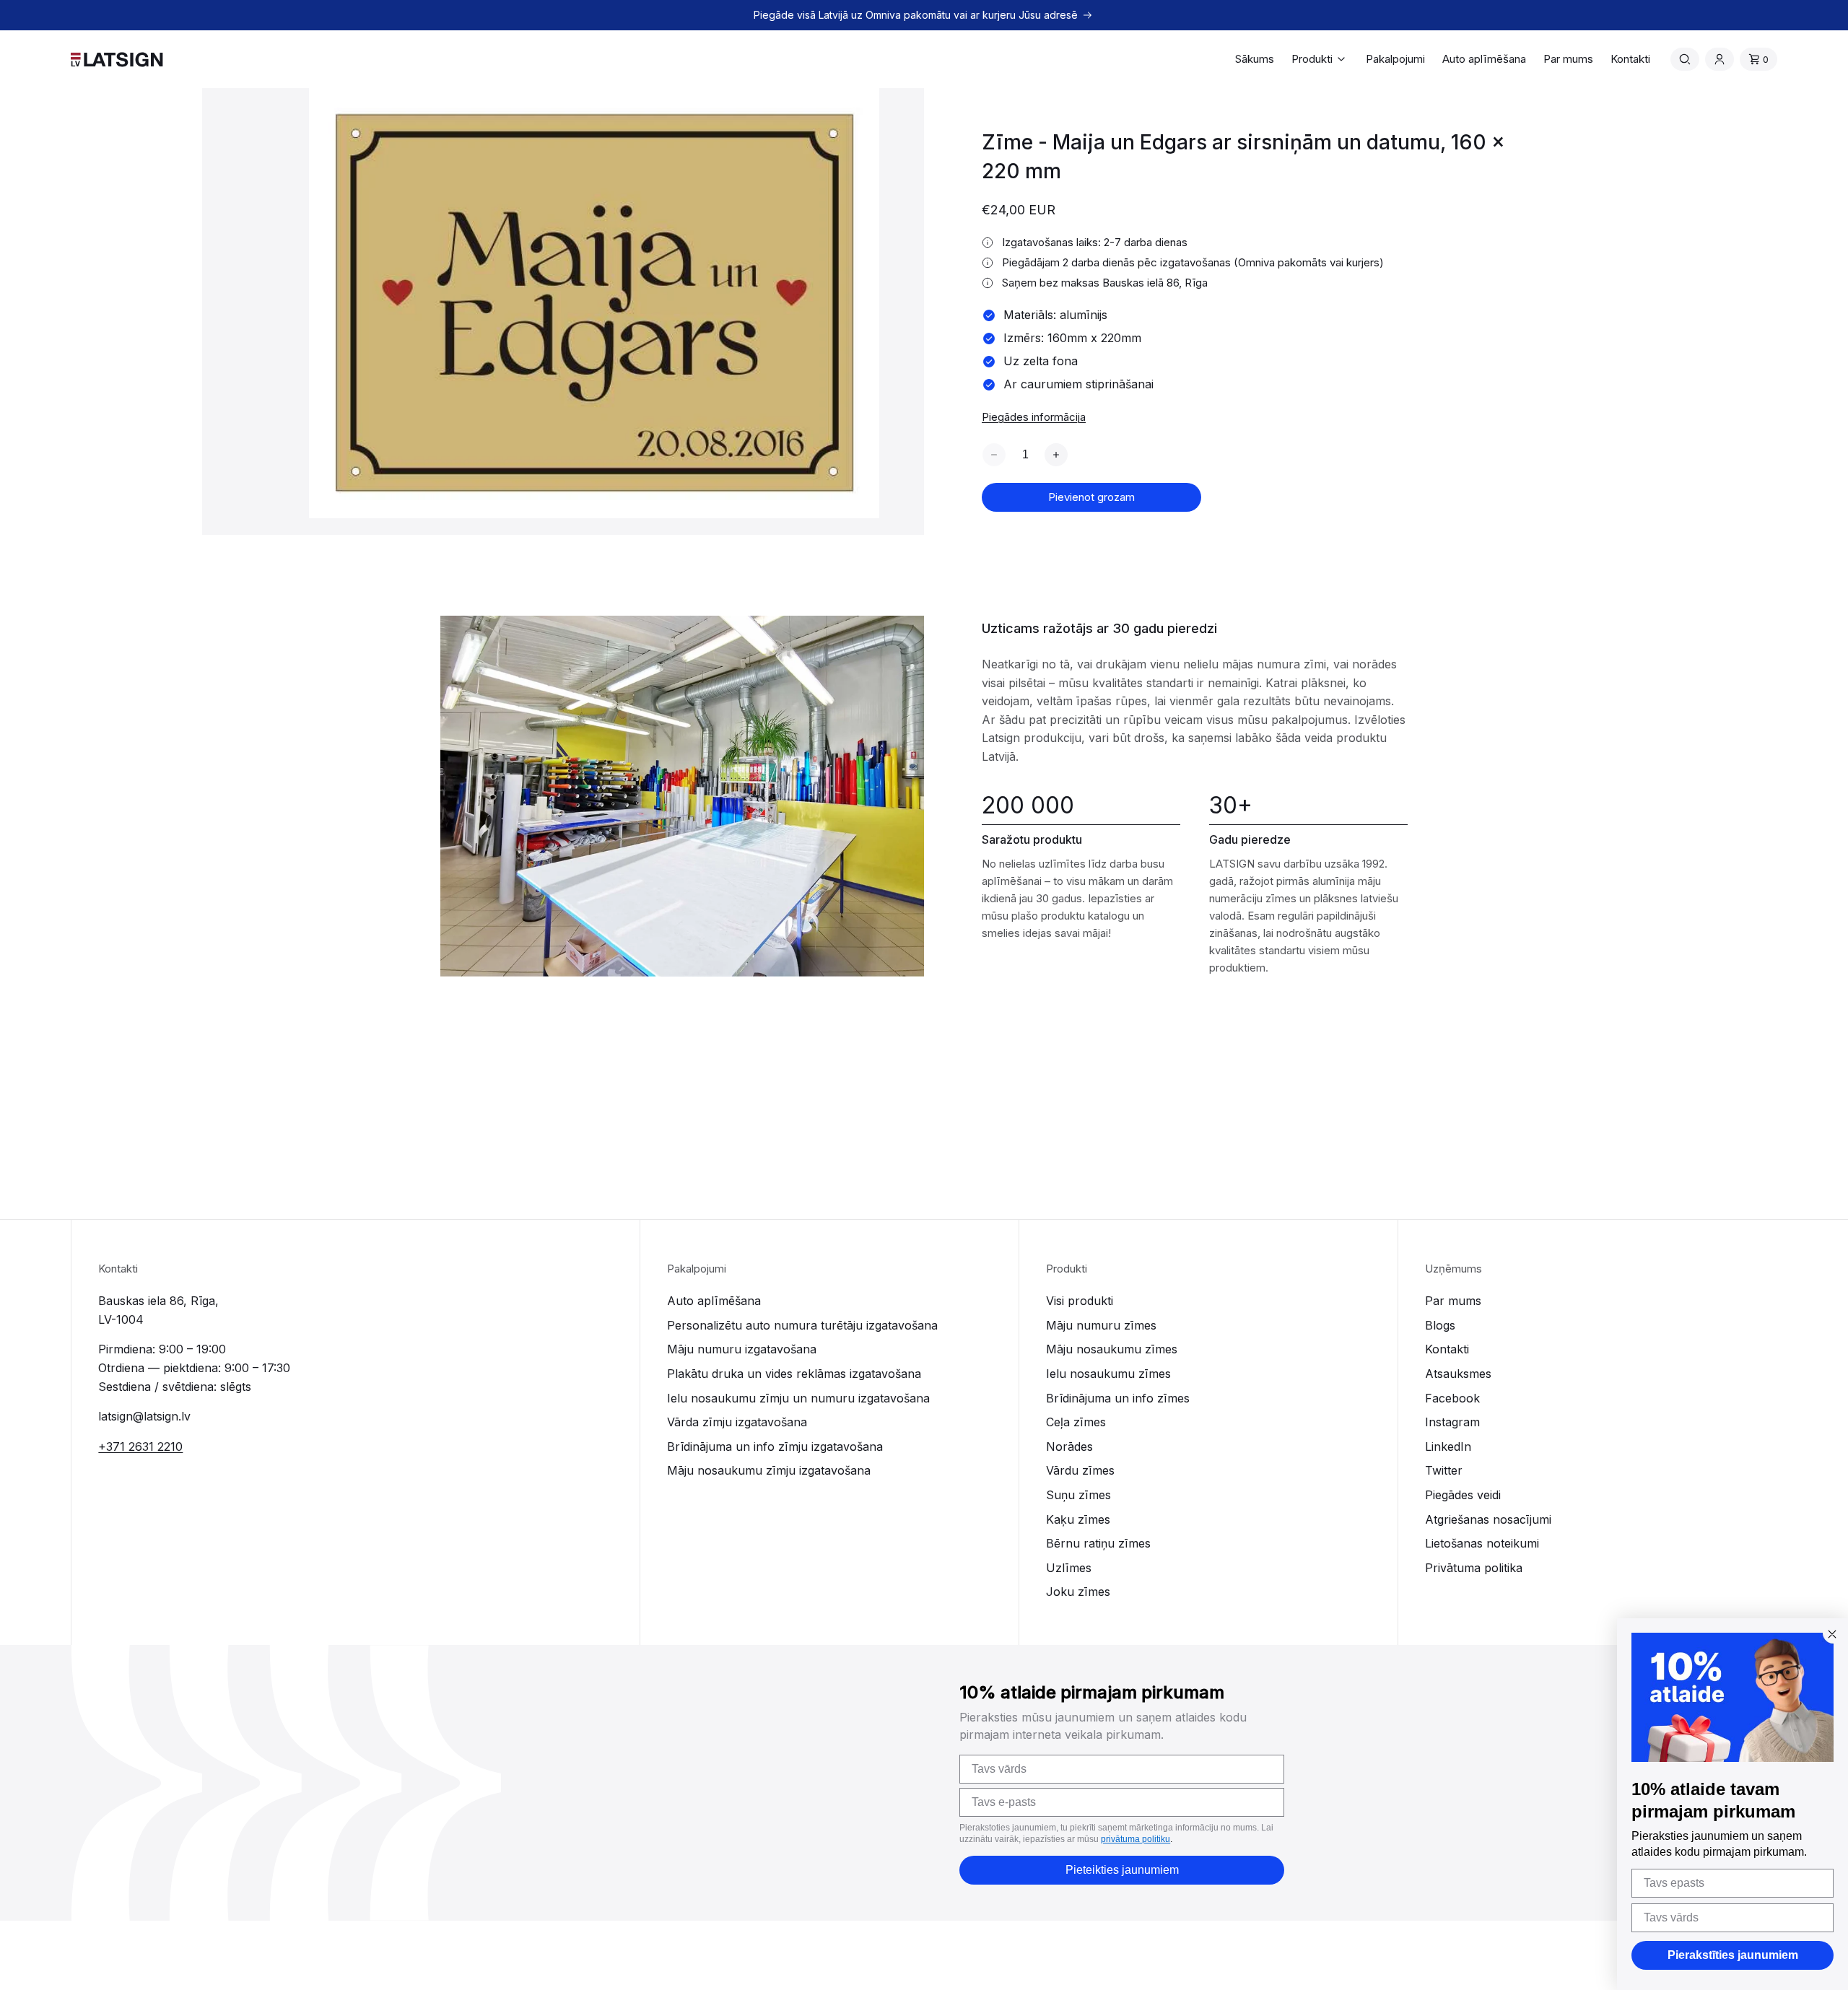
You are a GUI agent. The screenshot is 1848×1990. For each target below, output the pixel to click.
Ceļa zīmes (1076, 1422)
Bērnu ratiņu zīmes (1098, 1543)
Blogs (1440, 1325)
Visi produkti (1080, 1301)
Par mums (1453, 1301)
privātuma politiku (1136, 1839)
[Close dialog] (1832, 1634)
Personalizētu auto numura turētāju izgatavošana (802, 1325)
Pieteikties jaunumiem (1122, 1870)
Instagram (1452, 1422)
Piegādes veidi (1463, 1495)
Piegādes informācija (1034, 417)
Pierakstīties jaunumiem (1733, 1955)
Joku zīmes (1078, 1592)
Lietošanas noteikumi (1482, 1543)
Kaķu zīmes (1078, 1519)
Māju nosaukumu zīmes (1112, 1349)
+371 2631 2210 (140, 1446)
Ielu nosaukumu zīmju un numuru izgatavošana (798, 1398)
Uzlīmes (1069, 1568)
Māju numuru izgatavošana (742, 1349)
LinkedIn (1448, 1446)
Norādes (1069, 1446)
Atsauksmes (1458, 1374)
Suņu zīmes (1078, 1495)
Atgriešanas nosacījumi (1488, 1519)
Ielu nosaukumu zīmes (1108, 1374)
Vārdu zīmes (1080, 1470)
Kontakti (1447, 1349)
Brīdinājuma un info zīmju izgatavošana (775, 1446)
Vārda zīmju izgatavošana (737, 1422)
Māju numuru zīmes (1101, 1325)
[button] (1320, 59)
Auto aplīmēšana (714, 1301)
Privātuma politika (1474, 1568)
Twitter (1444, 1470)
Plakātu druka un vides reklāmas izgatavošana (794, 1374)
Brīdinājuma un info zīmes (1118, 1398)
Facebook (1452, 1398)
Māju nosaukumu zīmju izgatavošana (769, 1470)
